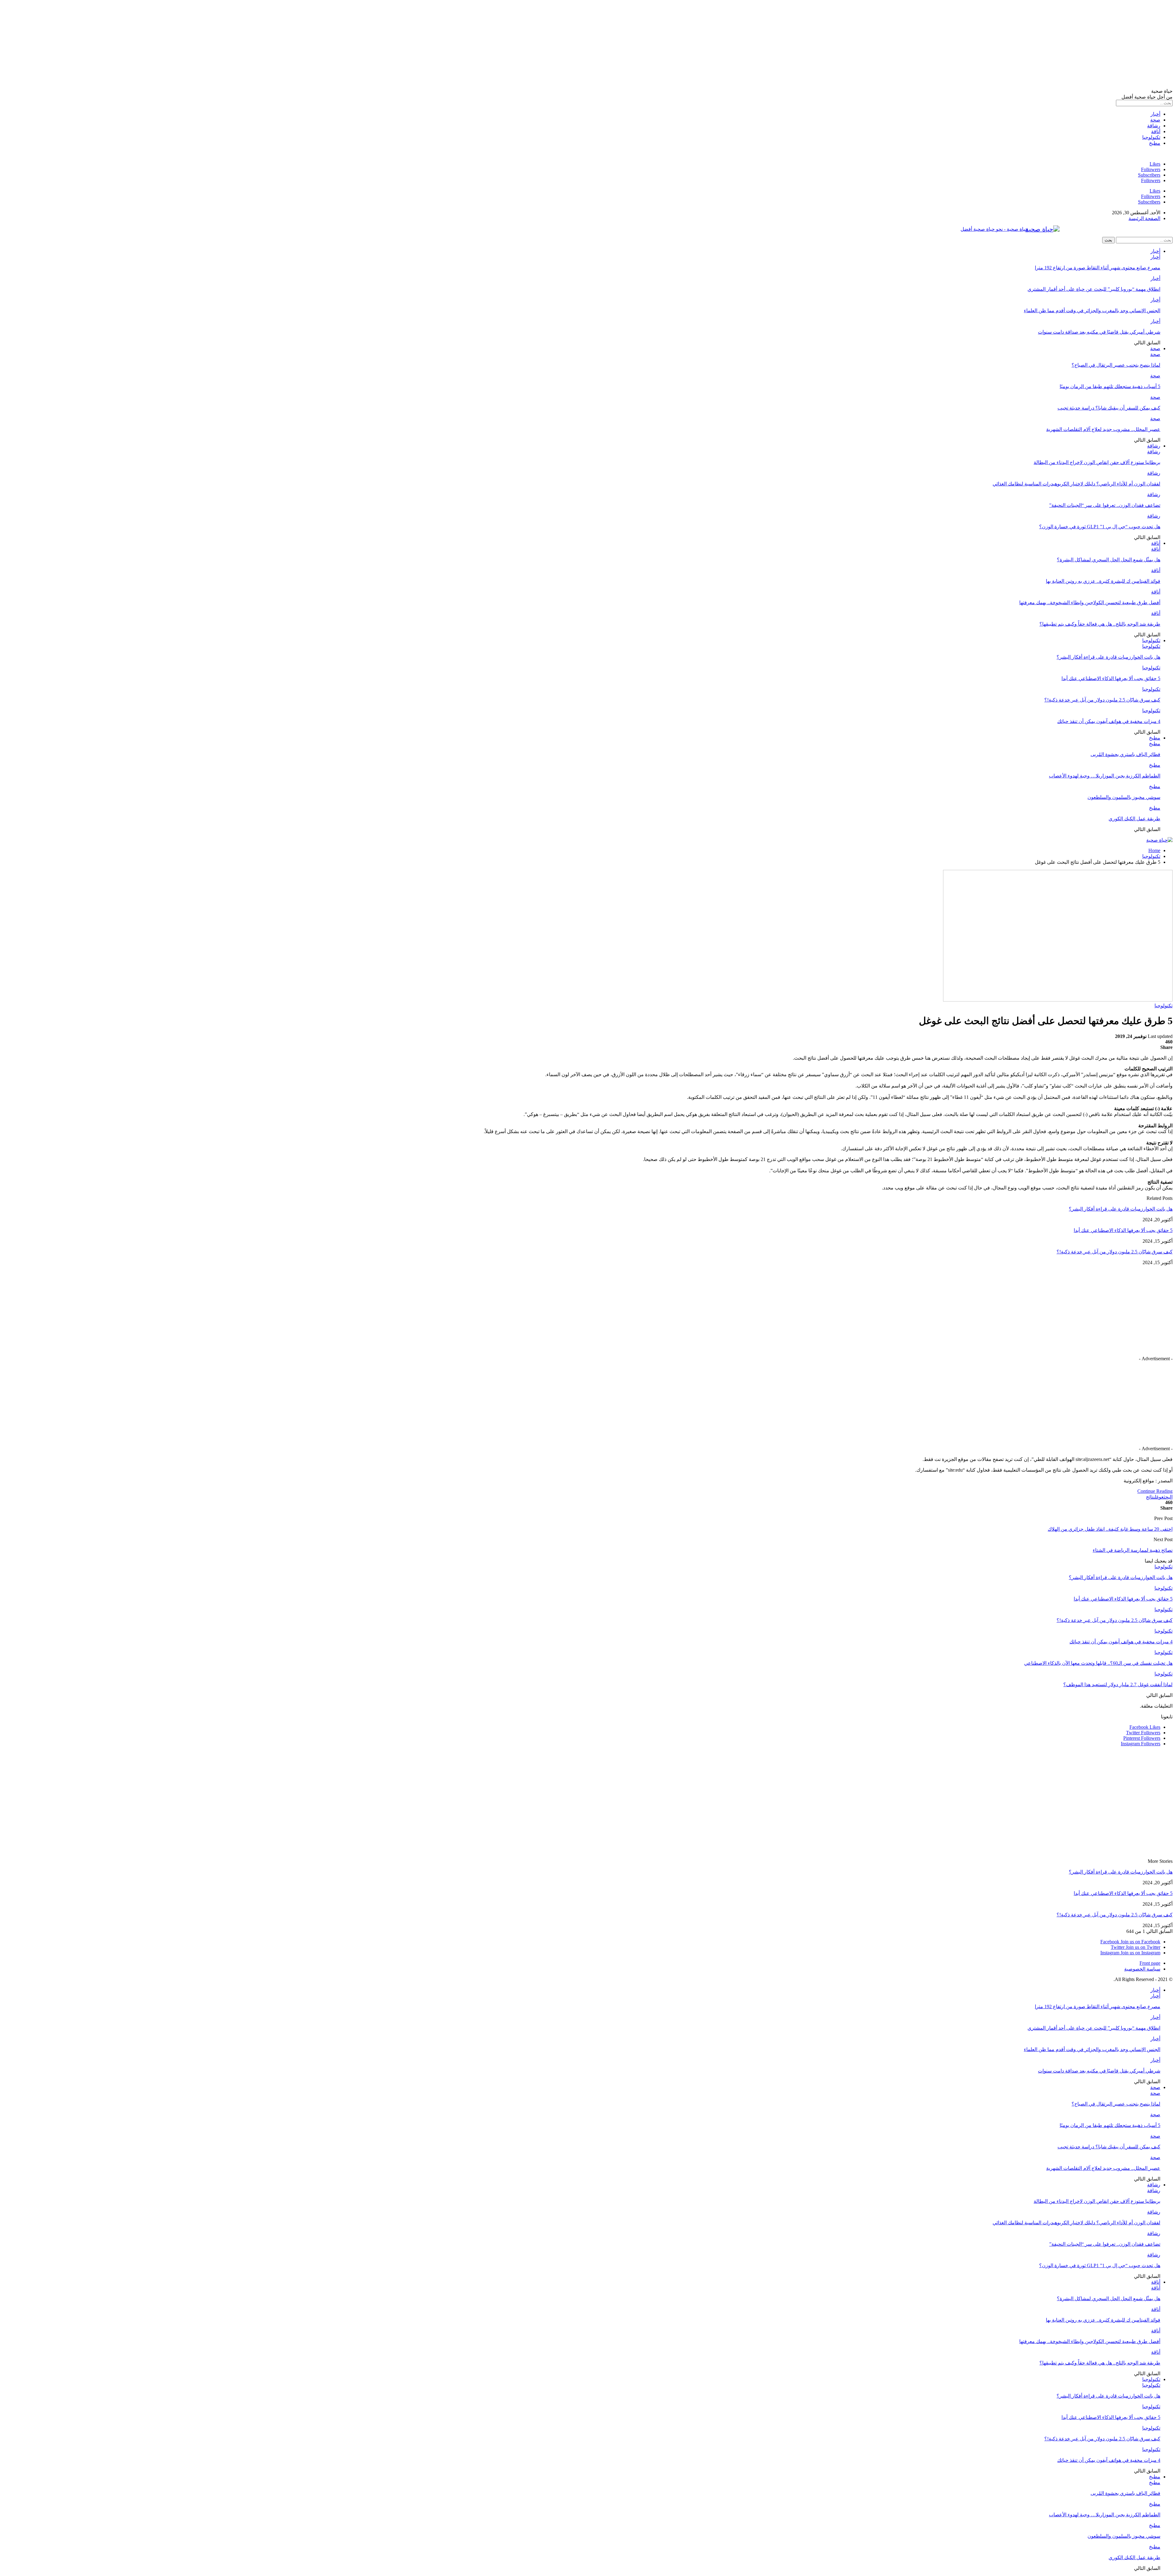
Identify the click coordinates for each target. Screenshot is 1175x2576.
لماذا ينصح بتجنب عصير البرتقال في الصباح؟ (1116, 365)
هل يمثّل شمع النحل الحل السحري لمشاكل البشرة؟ (1109, 560)
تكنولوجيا (1151, 137)
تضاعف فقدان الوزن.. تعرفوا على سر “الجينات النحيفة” (1105, 505)
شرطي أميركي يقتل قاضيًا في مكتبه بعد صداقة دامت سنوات (1099, 332)
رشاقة (1154, 126)
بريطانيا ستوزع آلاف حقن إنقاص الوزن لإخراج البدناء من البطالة (1097, 462)
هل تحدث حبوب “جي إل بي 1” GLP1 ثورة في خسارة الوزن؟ (1100, 527)
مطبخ (1155, 143)
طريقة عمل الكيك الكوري (1134, 819)
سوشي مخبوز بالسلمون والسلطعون (1124, 797)
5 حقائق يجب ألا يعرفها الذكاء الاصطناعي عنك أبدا (1111, 678)
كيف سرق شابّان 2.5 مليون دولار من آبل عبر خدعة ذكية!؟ (1102, 700)
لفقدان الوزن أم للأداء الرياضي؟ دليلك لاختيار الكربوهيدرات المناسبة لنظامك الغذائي (1076, 484)
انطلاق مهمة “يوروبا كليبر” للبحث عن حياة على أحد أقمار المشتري (1094, 289)
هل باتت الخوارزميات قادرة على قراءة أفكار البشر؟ (1108, 657)
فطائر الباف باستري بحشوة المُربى (1125, 754)
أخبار (1155, 114)
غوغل (1159, 1497)
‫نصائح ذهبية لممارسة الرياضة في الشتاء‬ (1133, 1550)
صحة (1155, 120)
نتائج (1150, 1497)
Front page (1150, 1963)
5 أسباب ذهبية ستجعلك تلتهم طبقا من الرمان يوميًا (1110, 386)
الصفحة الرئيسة (1144, 218)
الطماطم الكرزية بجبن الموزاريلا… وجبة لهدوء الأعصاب (1105, 776)
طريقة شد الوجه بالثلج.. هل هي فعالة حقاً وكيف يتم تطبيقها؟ (1100, 624)
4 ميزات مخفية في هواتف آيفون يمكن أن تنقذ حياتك (1109, 721)
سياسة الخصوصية (1142, 1969)
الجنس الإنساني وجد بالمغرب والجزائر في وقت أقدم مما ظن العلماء (1092, 311)
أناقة (1156, 131)
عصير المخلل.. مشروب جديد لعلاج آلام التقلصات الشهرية (1103, 429)
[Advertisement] (989, 45)
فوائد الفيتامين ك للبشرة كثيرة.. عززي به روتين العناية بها (1103, 581)
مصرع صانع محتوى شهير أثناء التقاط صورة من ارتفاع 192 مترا (1098, 268)
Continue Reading (1155, 1491)
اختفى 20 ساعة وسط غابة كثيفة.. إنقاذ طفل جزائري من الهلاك (1110, 1529)
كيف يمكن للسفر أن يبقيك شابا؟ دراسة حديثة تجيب (1109, 408)
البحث (1168, 1497)
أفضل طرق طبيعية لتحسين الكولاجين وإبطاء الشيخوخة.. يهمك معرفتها (1090, 603)
